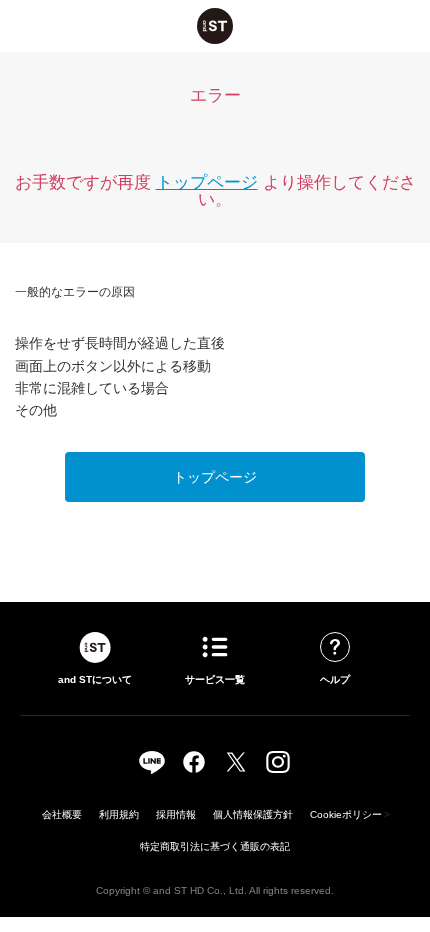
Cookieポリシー (346, 814)
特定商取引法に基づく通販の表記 (215, 846)
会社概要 (62, 814)
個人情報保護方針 (253, 814)
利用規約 (119, 814)
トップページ (207, 182)
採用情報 (176, 814)
